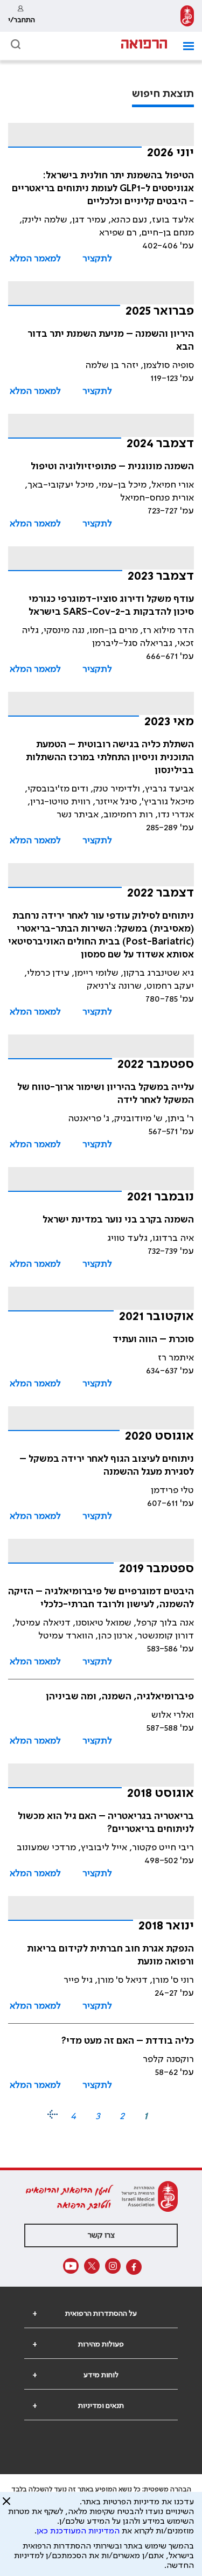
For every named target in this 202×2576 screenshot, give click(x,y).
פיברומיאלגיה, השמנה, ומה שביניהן (120, 1697)
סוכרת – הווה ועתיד (153, 1339)
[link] (187, 16)
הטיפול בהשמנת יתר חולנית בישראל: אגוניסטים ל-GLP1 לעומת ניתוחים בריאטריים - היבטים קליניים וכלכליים (103, 189)
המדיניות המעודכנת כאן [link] (78, 2531)
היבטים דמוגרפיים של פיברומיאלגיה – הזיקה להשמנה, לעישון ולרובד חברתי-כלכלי (101, 1598)
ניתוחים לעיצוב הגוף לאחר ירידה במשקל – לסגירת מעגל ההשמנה (107, 1466)
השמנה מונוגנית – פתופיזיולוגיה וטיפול (112, 467)
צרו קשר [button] (101, 2235)
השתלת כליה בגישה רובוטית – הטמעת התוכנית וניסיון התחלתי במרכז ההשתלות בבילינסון (110, 758)
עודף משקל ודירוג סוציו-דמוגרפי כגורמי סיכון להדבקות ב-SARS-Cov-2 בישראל (111, 606)
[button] (184, 46)
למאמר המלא (35, 259)
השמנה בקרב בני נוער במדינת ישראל (118, 1220)
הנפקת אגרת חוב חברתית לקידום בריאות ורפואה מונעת (110, 1955)
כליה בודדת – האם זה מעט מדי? (128, 2041)
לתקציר (97, 259)
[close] (6, 2505)
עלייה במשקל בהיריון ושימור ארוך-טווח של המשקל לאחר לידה (106, 1094)
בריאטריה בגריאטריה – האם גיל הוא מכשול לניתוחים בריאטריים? (106, 1823)
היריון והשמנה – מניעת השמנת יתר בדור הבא (111, 341)
